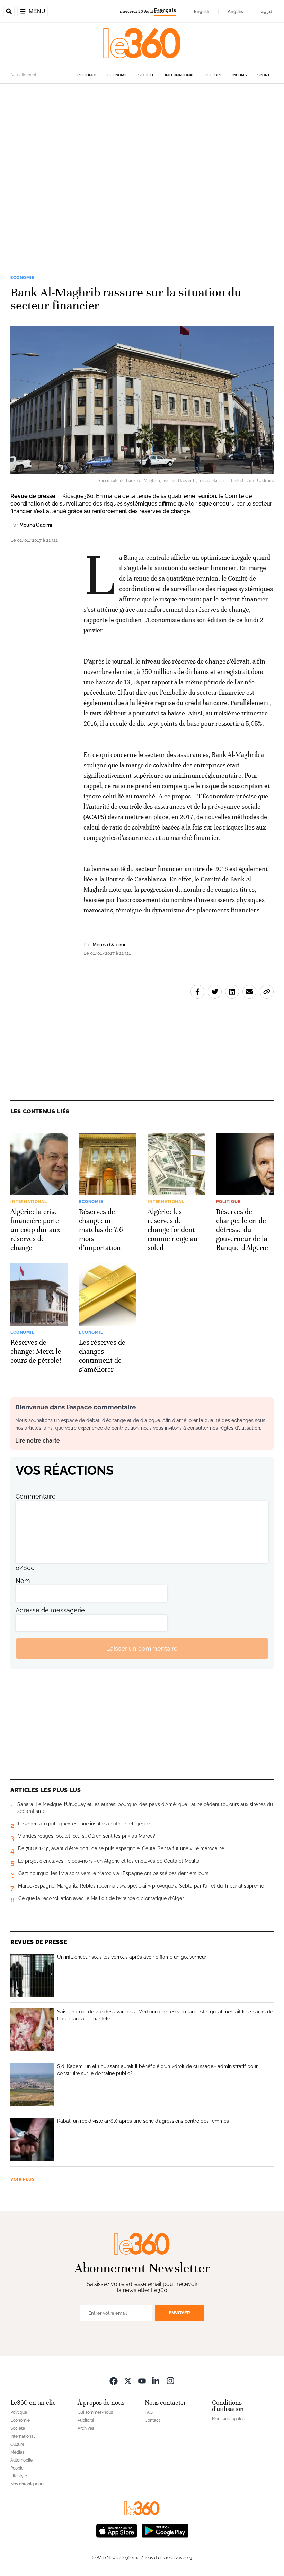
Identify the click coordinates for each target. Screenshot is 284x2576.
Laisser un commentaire (142, 1648)
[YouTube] (142, 2380)
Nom (23, 1581)
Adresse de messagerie (50, 1610)
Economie (118, 75)
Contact (152, 2420)
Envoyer (179, 2313)
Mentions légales (228, 2419)
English (202, 11)
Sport (264, 75)
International (180, 75)
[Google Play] (165, 2530)
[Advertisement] (142, 169)
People (17, 2468)
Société (146, 75)
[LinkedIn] (156, 2380)
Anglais (235, 11)
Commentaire (36, 1496)
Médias (240, 75)
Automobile (21, 2460)
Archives (86, 2428)
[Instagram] (170, 2380)
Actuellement (23, 75)
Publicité (86, 2420)
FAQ (149, 2412)
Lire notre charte (38, 1441)
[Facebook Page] (114, 2380)
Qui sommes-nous (95, 2412)
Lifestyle (19, 2476)
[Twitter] (128, 2380)
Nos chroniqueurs (27, 2484)
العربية (267, 11)
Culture (213, 75)
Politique (87, 75)
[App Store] (117, 2530)
